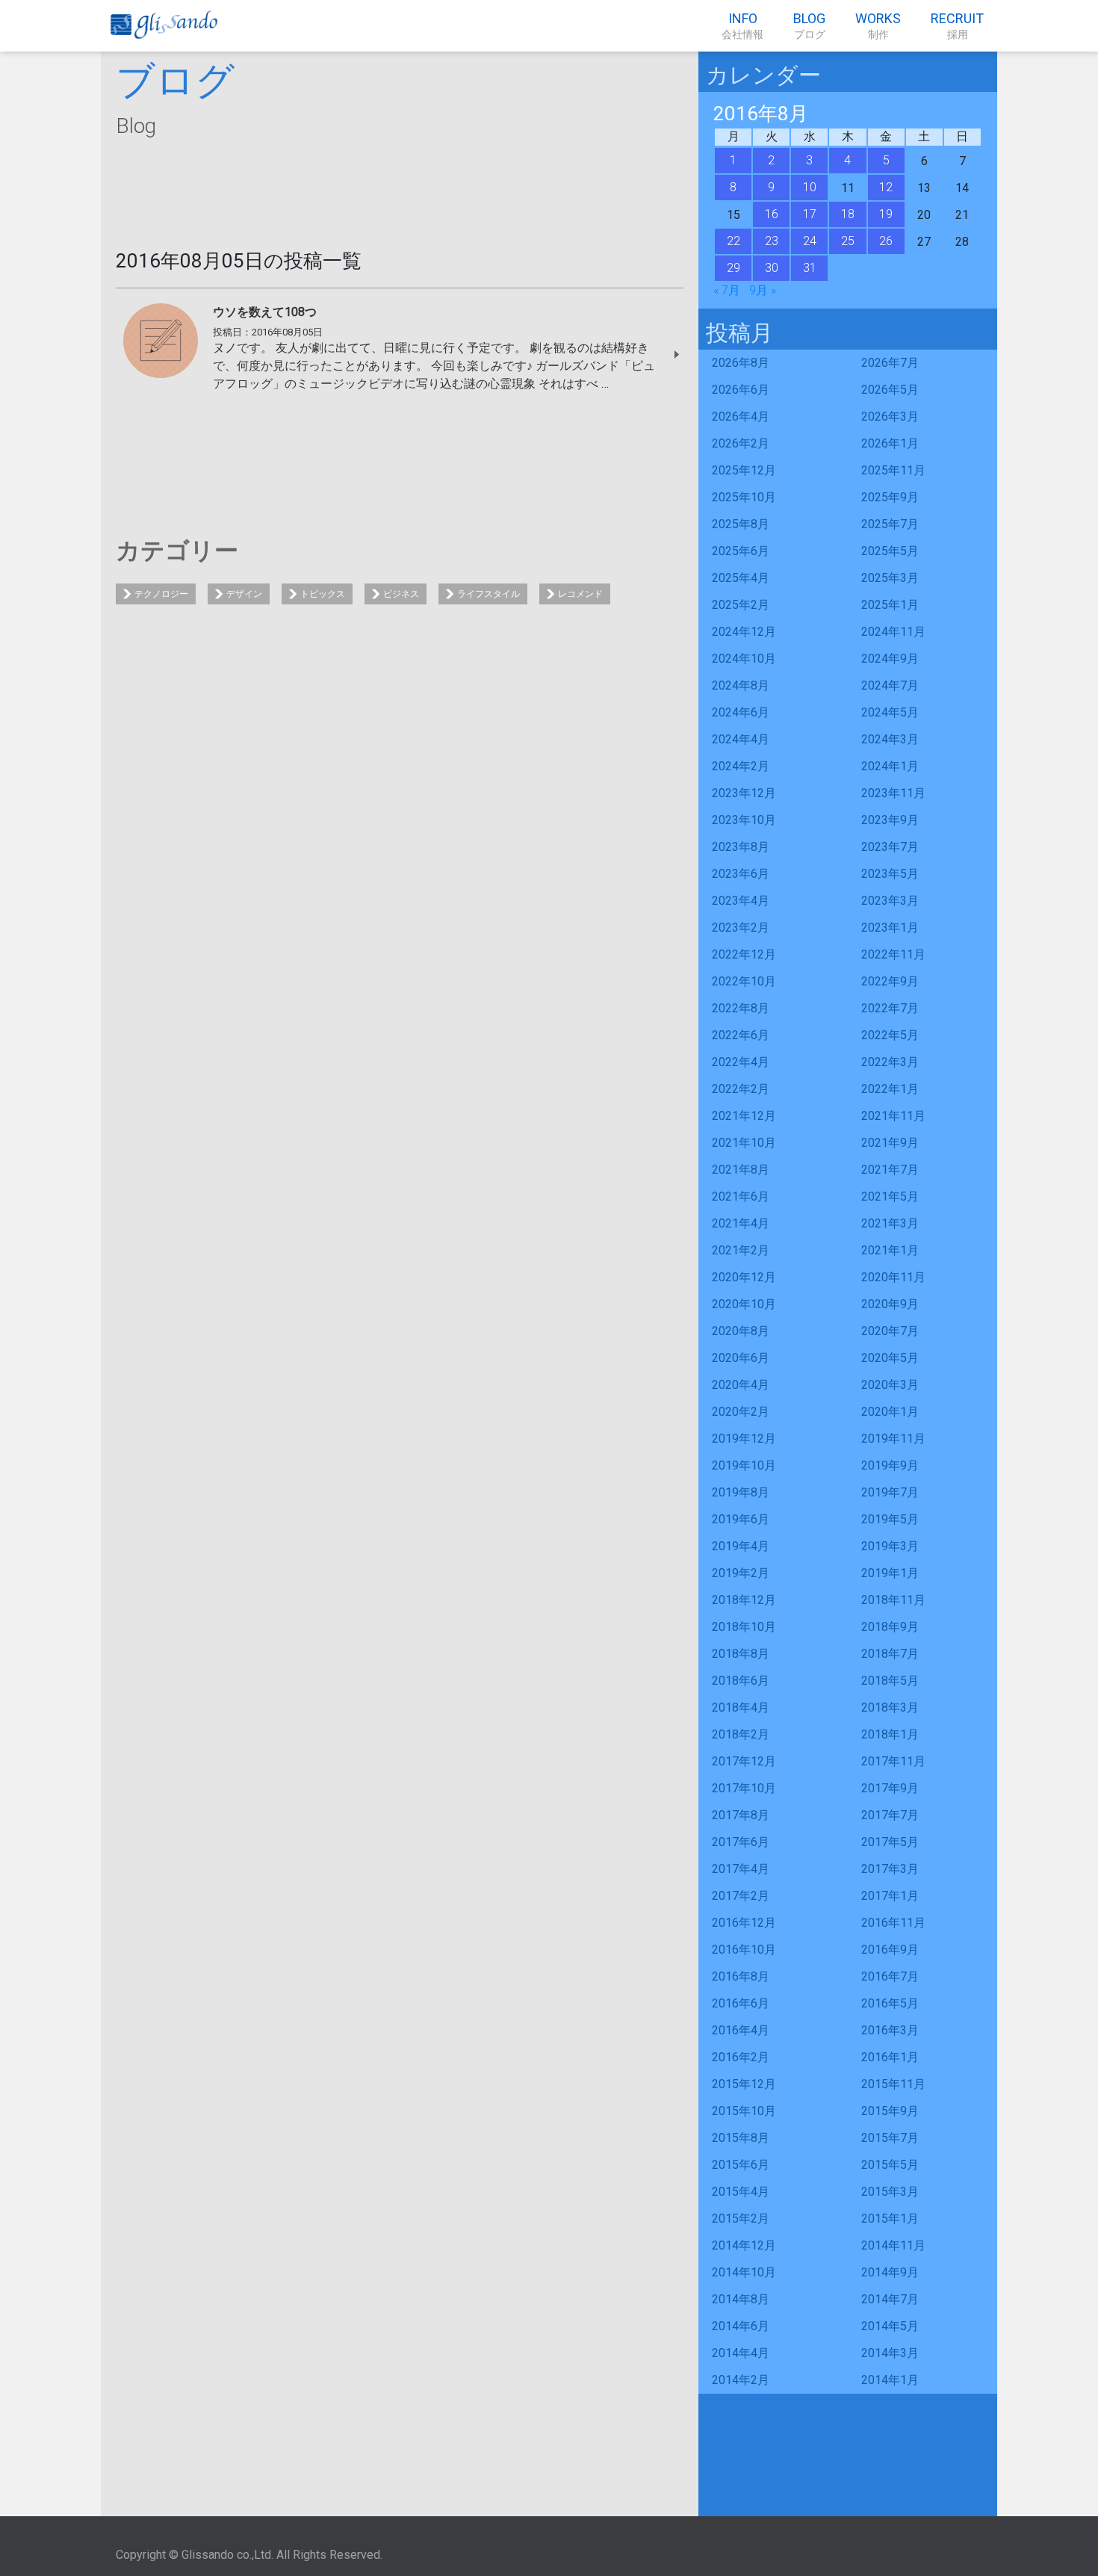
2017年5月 (890, 1842)
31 (810, 268)
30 (772, 268)
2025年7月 (890, 524)
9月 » (763, 290)
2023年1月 (890, 928)
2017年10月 (744, 1788)
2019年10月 (744, 1465)
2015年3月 (890, 2192)
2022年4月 (741, 1062)
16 (772, 214)
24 (810, 241)
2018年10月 (744, 1627)
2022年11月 (893, 954)
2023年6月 (741, 874)
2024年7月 (890, 685)
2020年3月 (890, 1385)
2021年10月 (744, 1143)
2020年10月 (744, 1304)
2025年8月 (741, 524)
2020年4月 (741, 1385)
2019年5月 (890, 1519)
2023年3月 (890, 901)
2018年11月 (893, 1600)
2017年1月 (890, 1896)
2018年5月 (890, 1681)
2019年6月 (741, 1519)
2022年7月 (890, 1008)
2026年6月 (741, 390)
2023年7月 (890, 847)
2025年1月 (890, 605)
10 (810, 187)
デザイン (244, 594)
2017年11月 (893, 1761)
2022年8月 (741, 1008)
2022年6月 (741, 1035)
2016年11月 (893, 1923)
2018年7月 (890, 1654)
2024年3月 (890, 739)
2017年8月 (741, 1815)
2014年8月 (741, 2299)
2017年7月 (890, 1815)
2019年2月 (741, 1573)
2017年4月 (741, 1869)
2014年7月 (890, 2299)
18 (848, 214)
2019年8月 (741, 1492)
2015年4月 (741, 2192)
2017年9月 (890, 1788)
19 (886, 214)
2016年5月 (890, 2003)
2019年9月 (890, 1465)
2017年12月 (744, 1761)
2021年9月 (890, 1143)
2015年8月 (741, 2138)
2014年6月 (741, 2326)
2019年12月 (744, 1439)
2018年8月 (741, 1654)
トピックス (323, 594)
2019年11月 (893, 1439)
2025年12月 (744, 470)
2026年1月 (890, 443)
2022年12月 (744, 954)
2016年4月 (741, 2030)
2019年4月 (741, 1546)
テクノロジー (161, 594)
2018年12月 (744, 1600)
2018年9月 (890, 1627)
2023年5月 (890, 874)
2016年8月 (741, 1976)
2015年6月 (741, 2165)
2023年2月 (741, 928)
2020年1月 (890, 1412)
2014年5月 (890, 2326)
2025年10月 (744, 497)
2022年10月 (744, 981)
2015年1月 (890, 2219)
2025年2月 (741, 605)
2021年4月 (741, 1223)
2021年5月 (890, 1196)
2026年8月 (741, 363)
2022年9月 (890, 981)
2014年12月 (744, 2245)
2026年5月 (890, 390)
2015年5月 (890, 2165)
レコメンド (580, 594)
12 (886, 187)
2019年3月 (890, 1546)
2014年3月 (890, 2353)
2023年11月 (893, 793)
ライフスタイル (488, 594)
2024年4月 (741, 739)
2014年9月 (890, 2272)
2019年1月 (890, 1573)
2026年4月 (741, 417)
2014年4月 (741, 2353)
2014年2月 (741, 2380)
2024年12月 (744, 632)
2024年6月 (741, 712)
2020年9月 (890, 1304)
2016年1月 (890, 2057)
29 (733, 268)
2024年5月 (890, 712)
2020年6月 (741, 1358)
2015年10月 (744, 2111)
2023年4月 (741, 901)
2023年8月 (741, 847)
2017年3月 (890, 1869)
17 (810, 214)
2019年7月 (890, 1492)
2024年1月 (890, 766)
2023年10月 (744, 820)
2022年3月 (890, 1062)
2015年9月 (890, 2111)
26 (886, 241)
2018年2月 (741, 1734)
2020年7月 (890, 1331)
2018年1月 (890, 1734)
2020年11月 (893, 1277)
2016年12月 (744, 1923)
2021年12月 (744, 1116)
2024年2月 (741, 766)
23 (772, 241)
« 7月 (727, 290)
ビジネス (401, 594)
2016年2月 (741, 2057)
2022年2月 (741, 1089)
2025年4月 (741, 578)
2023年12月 (744, 793)
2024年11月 (893, 632)
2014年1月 (890, 2380)
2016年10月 (744, 1950)
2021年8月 (741, 1170)
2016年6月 (741, 2003)
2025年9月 (890, 497)
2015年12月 (744, 2084)
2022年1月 (890, 1089)
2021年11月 (893, 1116)
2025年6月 (741, 551)
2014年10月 (744, 2272)
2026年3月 (890, 417)
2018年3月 (890, 1707)
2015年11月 (893, 2084)
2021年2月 (741, 1250)
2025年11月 (893, 470)
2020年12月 (744, 1277)
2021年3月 (890, 1223)
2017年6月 (741, 1842)
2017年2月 (741, 1896)
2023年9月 (890, 820)
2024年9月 (890, 659)
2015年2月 (741, 2219)
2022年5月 (890, 1035)
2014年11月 (893, 2245)
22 (733, 241)
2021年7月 (890, 1170)
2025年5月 (890, 551)
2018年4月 (741, 1707)
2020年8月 (741, 1331)
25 (848, 241)
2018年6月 (741, 1681)
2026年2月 (741, 443)
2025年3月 (890, 578)
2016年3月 (890, 2030)
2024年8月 (741, 685)
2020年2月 (741, 1412)
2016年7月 (890, 1976)
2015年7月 (890, 2138)
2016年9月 (890, 1950)
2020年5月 (890, 1358)
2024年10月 (744, 659)
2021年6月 (741, 1196)
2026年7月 (890, 363)
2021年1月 (890, 1250)
